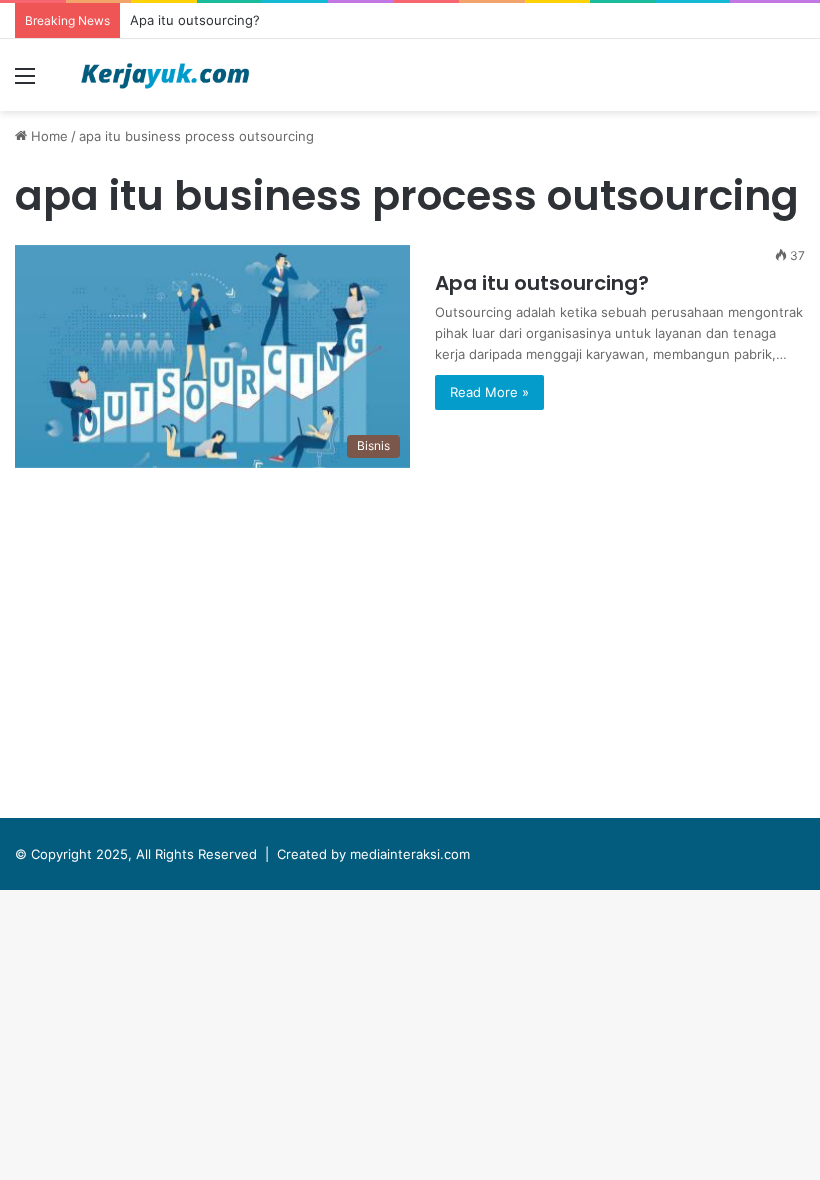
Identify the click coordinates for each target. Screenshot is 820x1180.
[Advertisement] (410, 648)
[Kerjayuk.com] (165, 75)
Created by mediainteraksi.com (373, 854)
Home (47, 136)
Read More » (489, 392)
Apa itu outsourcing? (195, 20)
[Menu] (25, 82)
